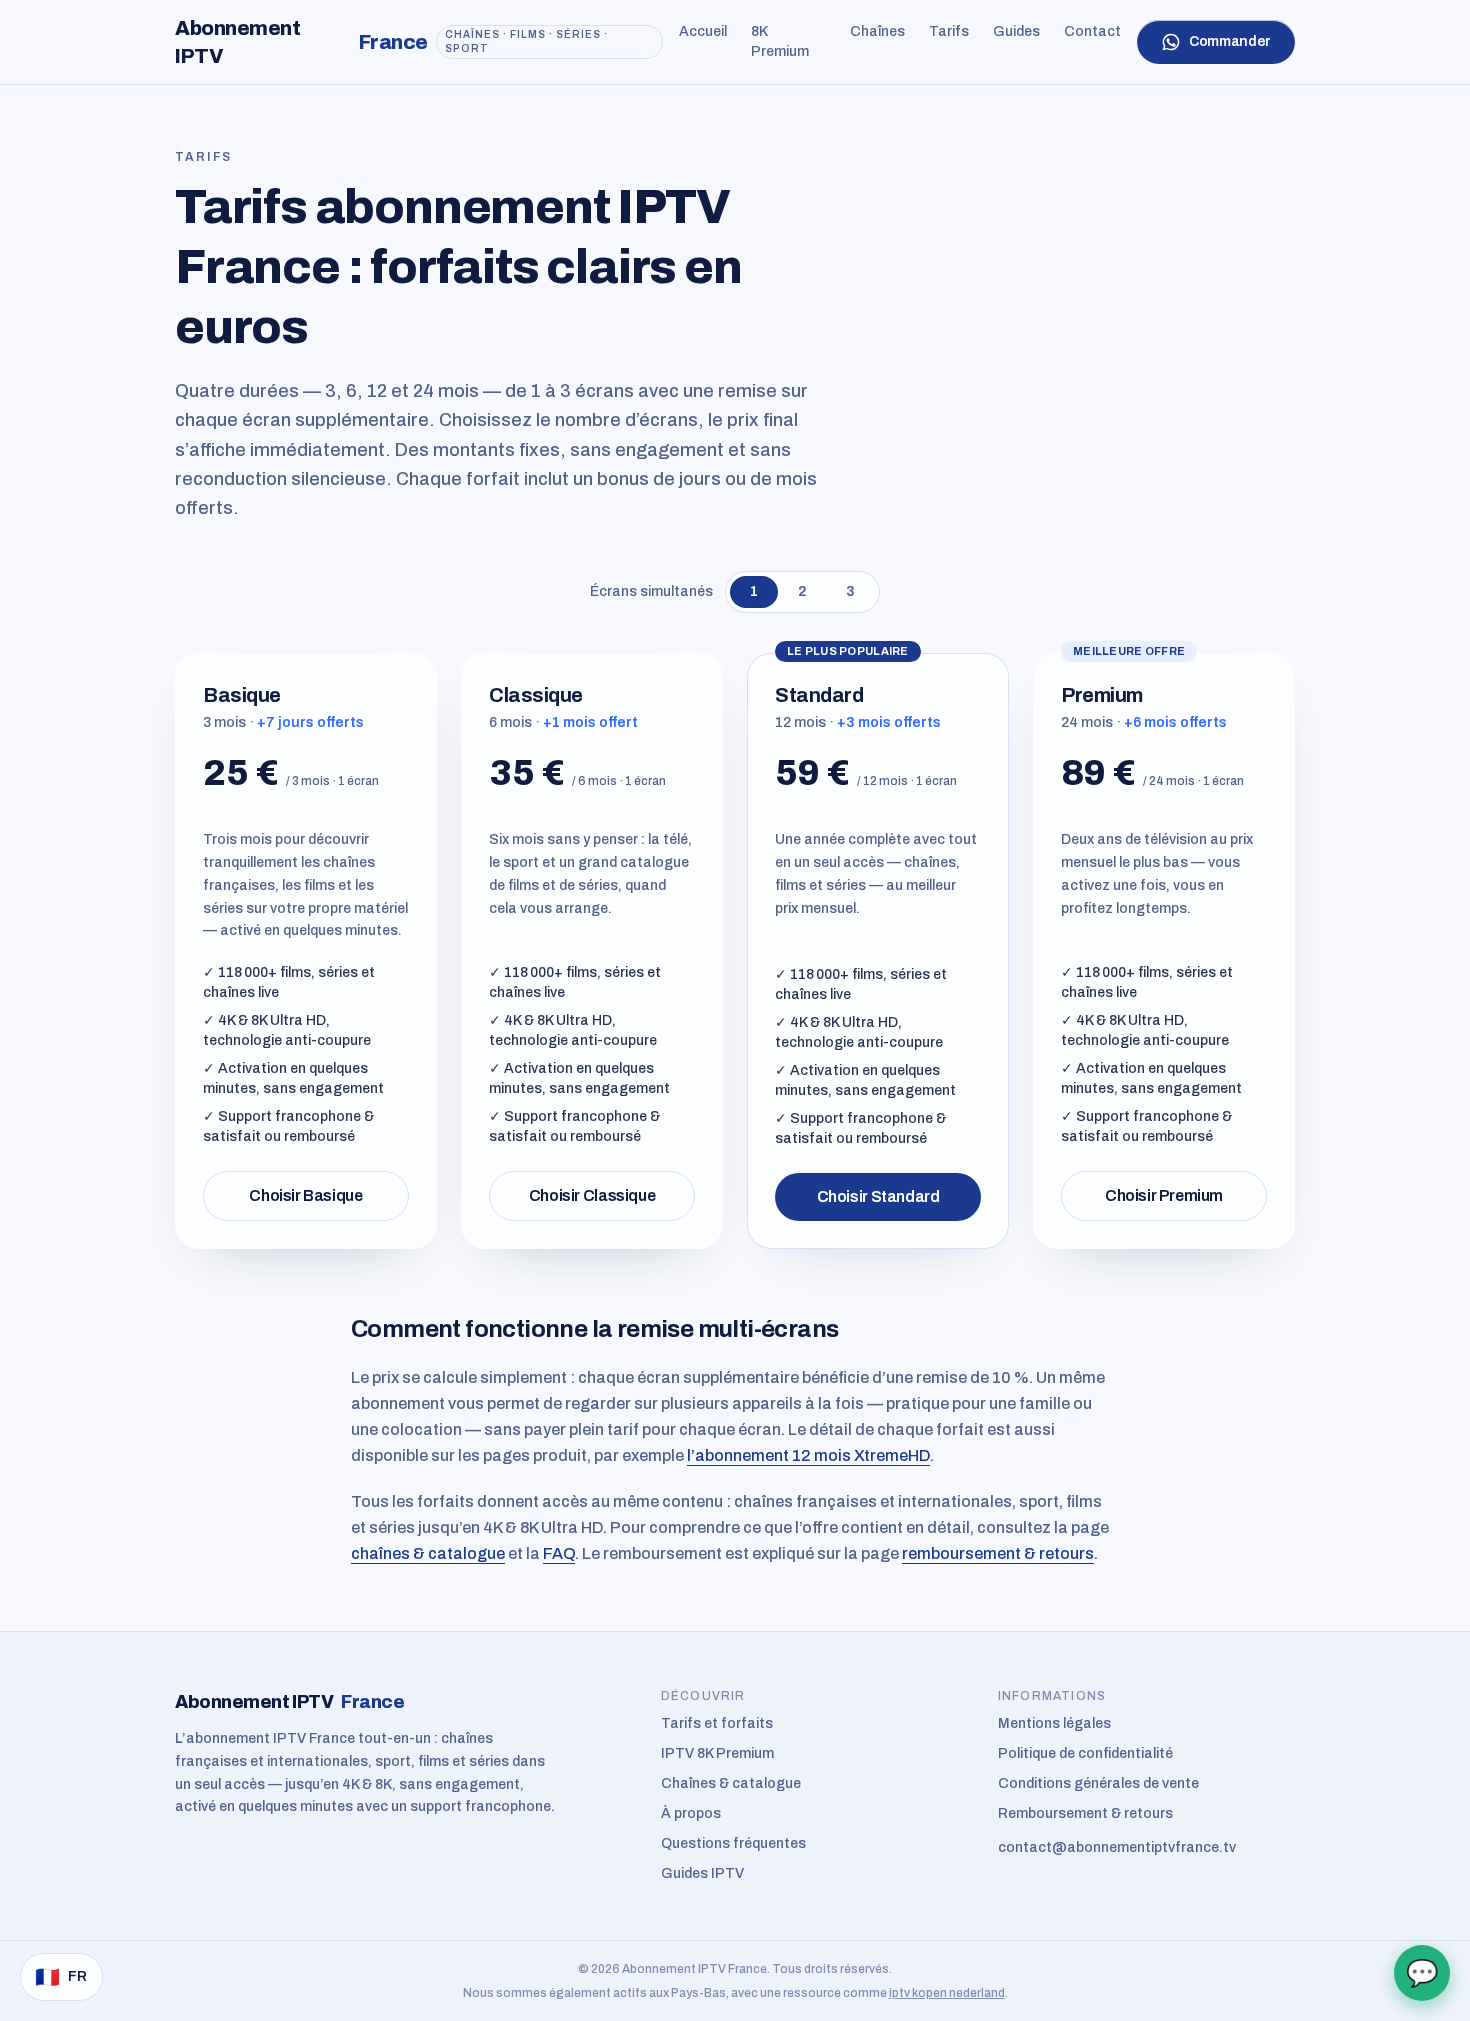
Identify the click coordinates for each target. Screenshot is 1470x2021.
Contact (1092, 31)
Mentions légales (1054, 1723)
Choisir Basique (305, 1195)
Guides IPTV (702, 1873)
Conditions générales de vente (1098, 1783)
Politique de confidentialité (1085, 1753)
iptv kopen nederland (947, 1993)
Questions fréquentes (733, 1843)
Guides (1016, 31)
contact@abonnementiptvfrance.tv (1117, 1847)
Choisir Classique (592, 1195)
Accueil (703, 31)
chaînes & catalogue (428, 1553)
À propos (691, 1813)
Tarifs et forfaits (717, 1723)
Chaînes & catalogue (731, 1783)
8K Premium (780, 41)
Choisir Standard (878, 1196)
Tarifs (949, 31)
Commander (1230, 41)
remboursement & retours (998, 1553)
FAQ (559, 1553)
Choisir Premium (1164, 1195)
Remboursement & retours (1085, 1813)
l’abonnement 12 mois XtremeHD (808, 1455)
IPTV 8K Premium (717, 1753)
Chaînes (877, 31)
